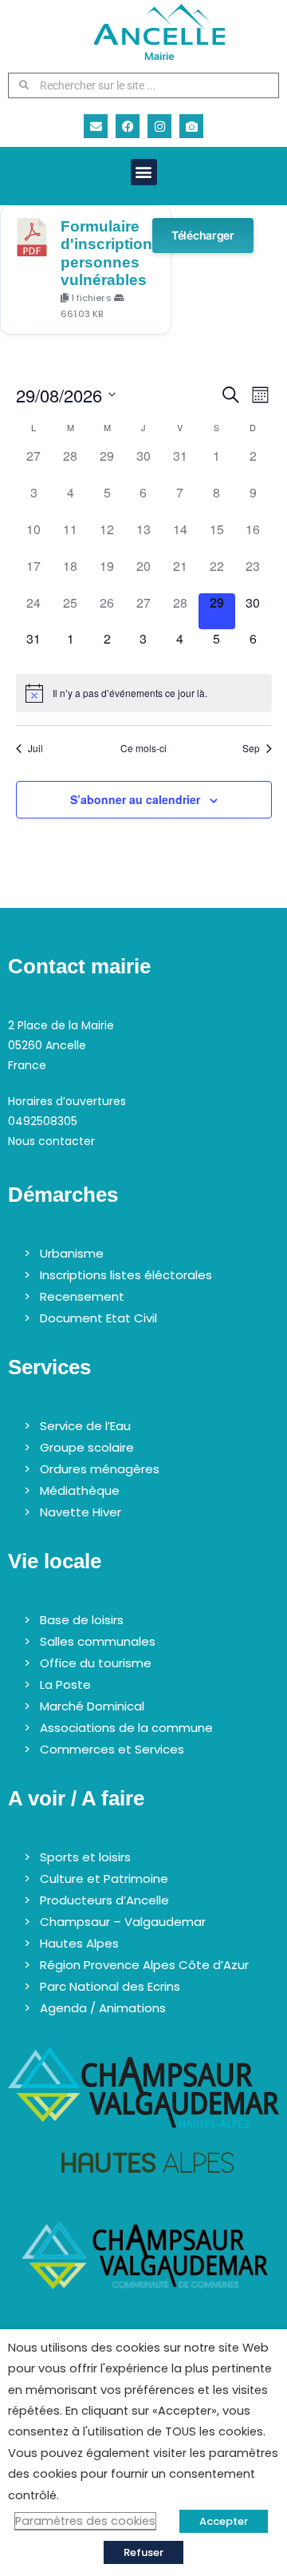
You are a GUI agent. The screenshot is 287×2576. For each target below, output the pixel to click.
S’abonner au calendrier (135, 799)
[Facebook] (128, 126)
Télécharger (203, 235)
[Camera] (191, 126)
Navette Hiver (81, 1512)
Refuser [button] (143, 2552)
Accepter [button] (224, 2521)
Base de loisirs (82, 1620)
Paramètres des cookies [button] (85, 2521)
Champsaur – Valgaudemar (123, 1922)
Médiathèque (80, 1490)
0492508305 (43, 1121)
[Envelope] (96, 126)
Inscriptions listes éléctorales (126, 1275)
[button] (144, 172)
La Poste (65, 1684)
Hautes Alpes (79, 1943)
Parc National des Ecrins (110, 1986)
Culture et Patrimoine (104, 1878)
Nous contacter (51, 1141)
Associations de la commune (126, 1728)
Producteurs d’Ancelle (104, 1900)
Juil (35, 748)
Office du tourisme (96, 1663)
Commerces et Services (112, 1749)
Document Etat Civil (98, 1318)
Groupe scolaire (87, 1447)
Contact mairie (79, 966)
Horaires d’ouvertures (67, 1101)
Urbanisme (72, 1253)
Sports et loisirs (85, 1857)
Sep (251, 748)
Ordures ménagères (100, 1469)
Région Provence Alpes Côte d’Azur (144, 1965)
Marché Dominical (92, 1706)
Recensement (82, 1296)
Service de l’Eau (85, 1426)
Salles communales (98, 1641)
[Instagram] (159, 126)
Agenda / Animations (103, 2008)
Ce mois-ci (143, 748)
